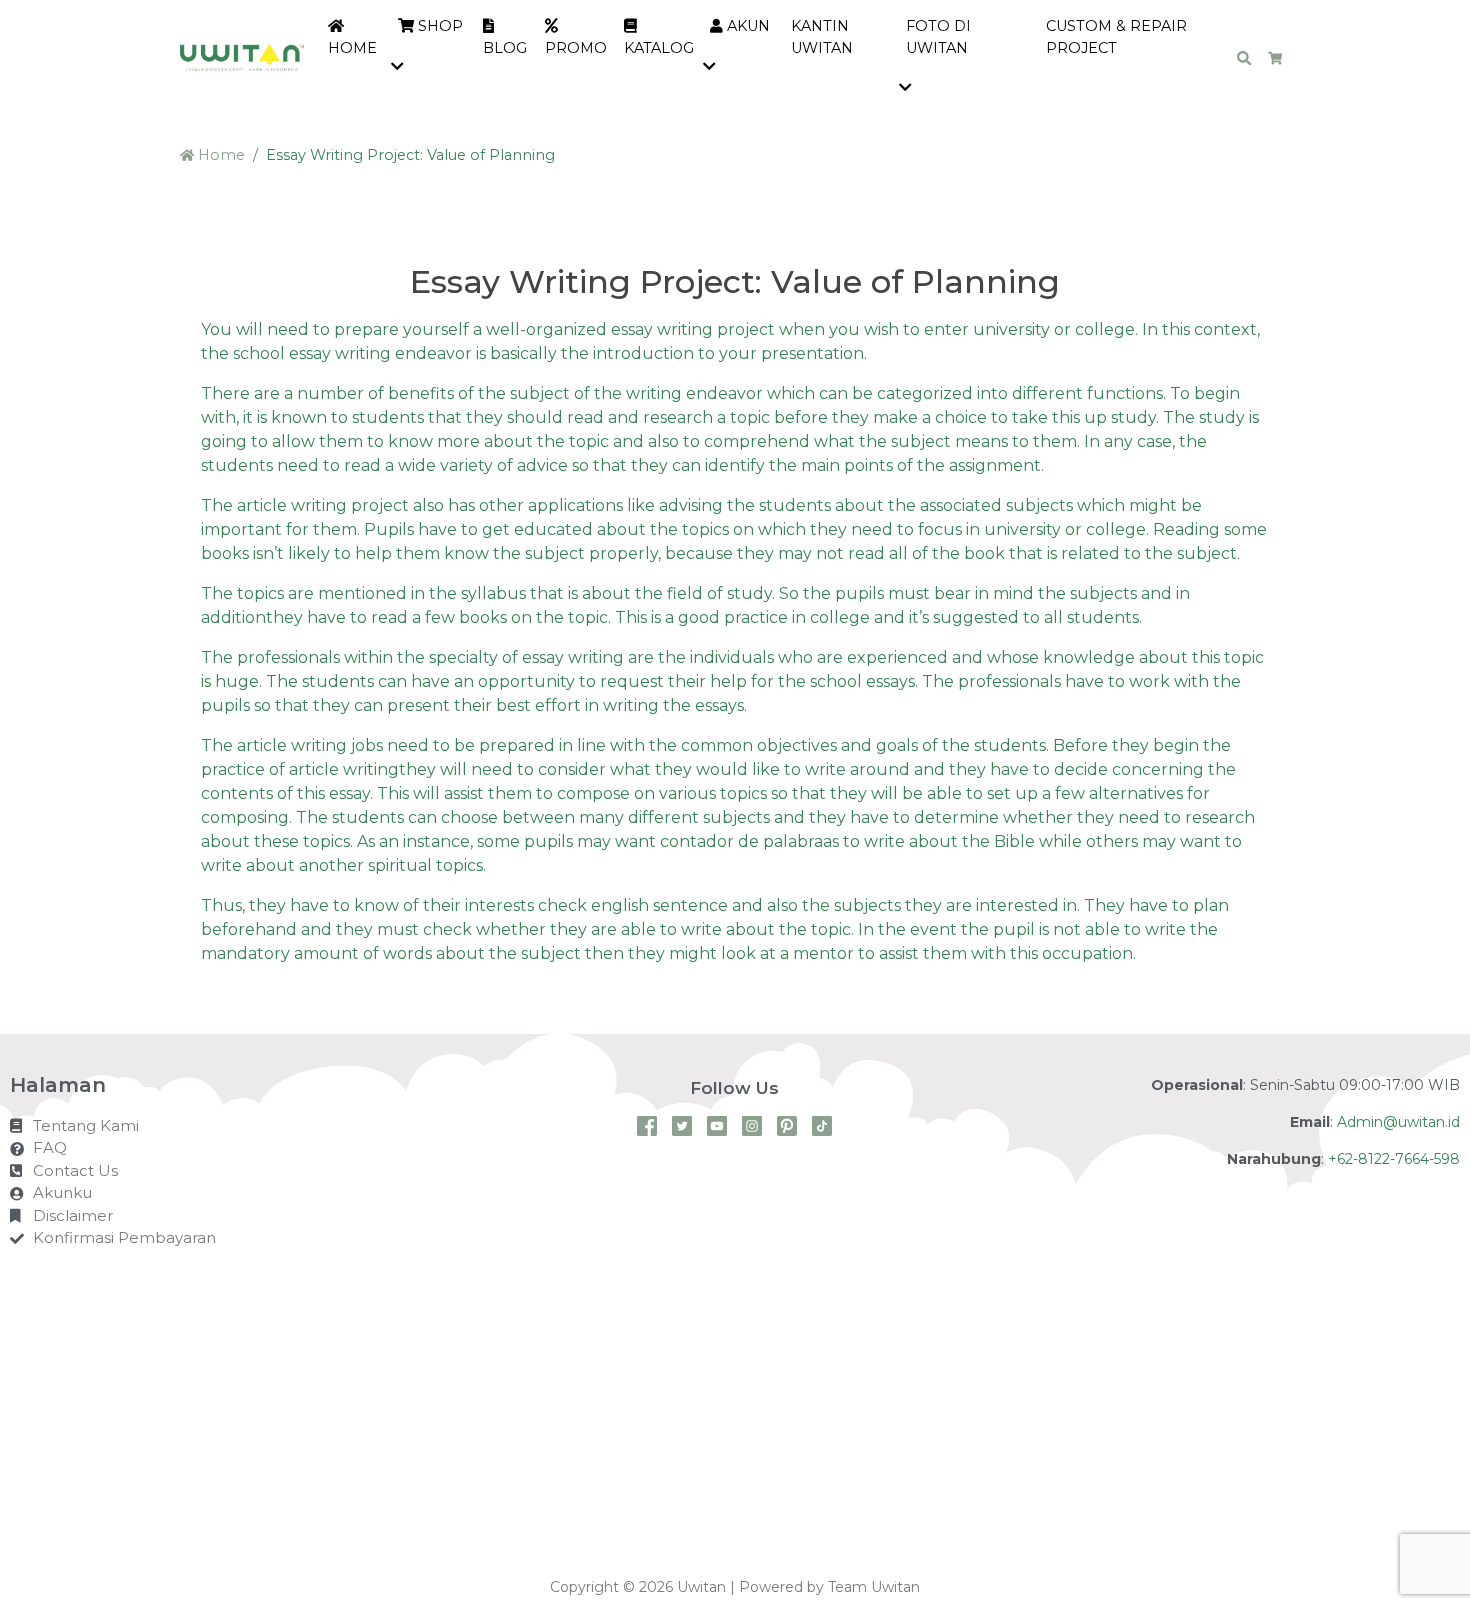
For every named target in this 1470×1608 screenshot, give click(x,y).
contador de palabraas (749, 841)
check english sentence (633, 905)
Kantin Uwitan (822, 37)
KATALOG (659, 48)
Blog (505, 48)
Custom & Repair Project (1116, 37)
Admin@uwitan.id (1398, 1122)
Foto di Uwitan (938, 37)
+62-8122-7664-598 (1394, 1159)
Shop (438, 26)
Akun (746, 26)
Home (352, 48)
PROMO (576, 48)
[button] (401, 68)
